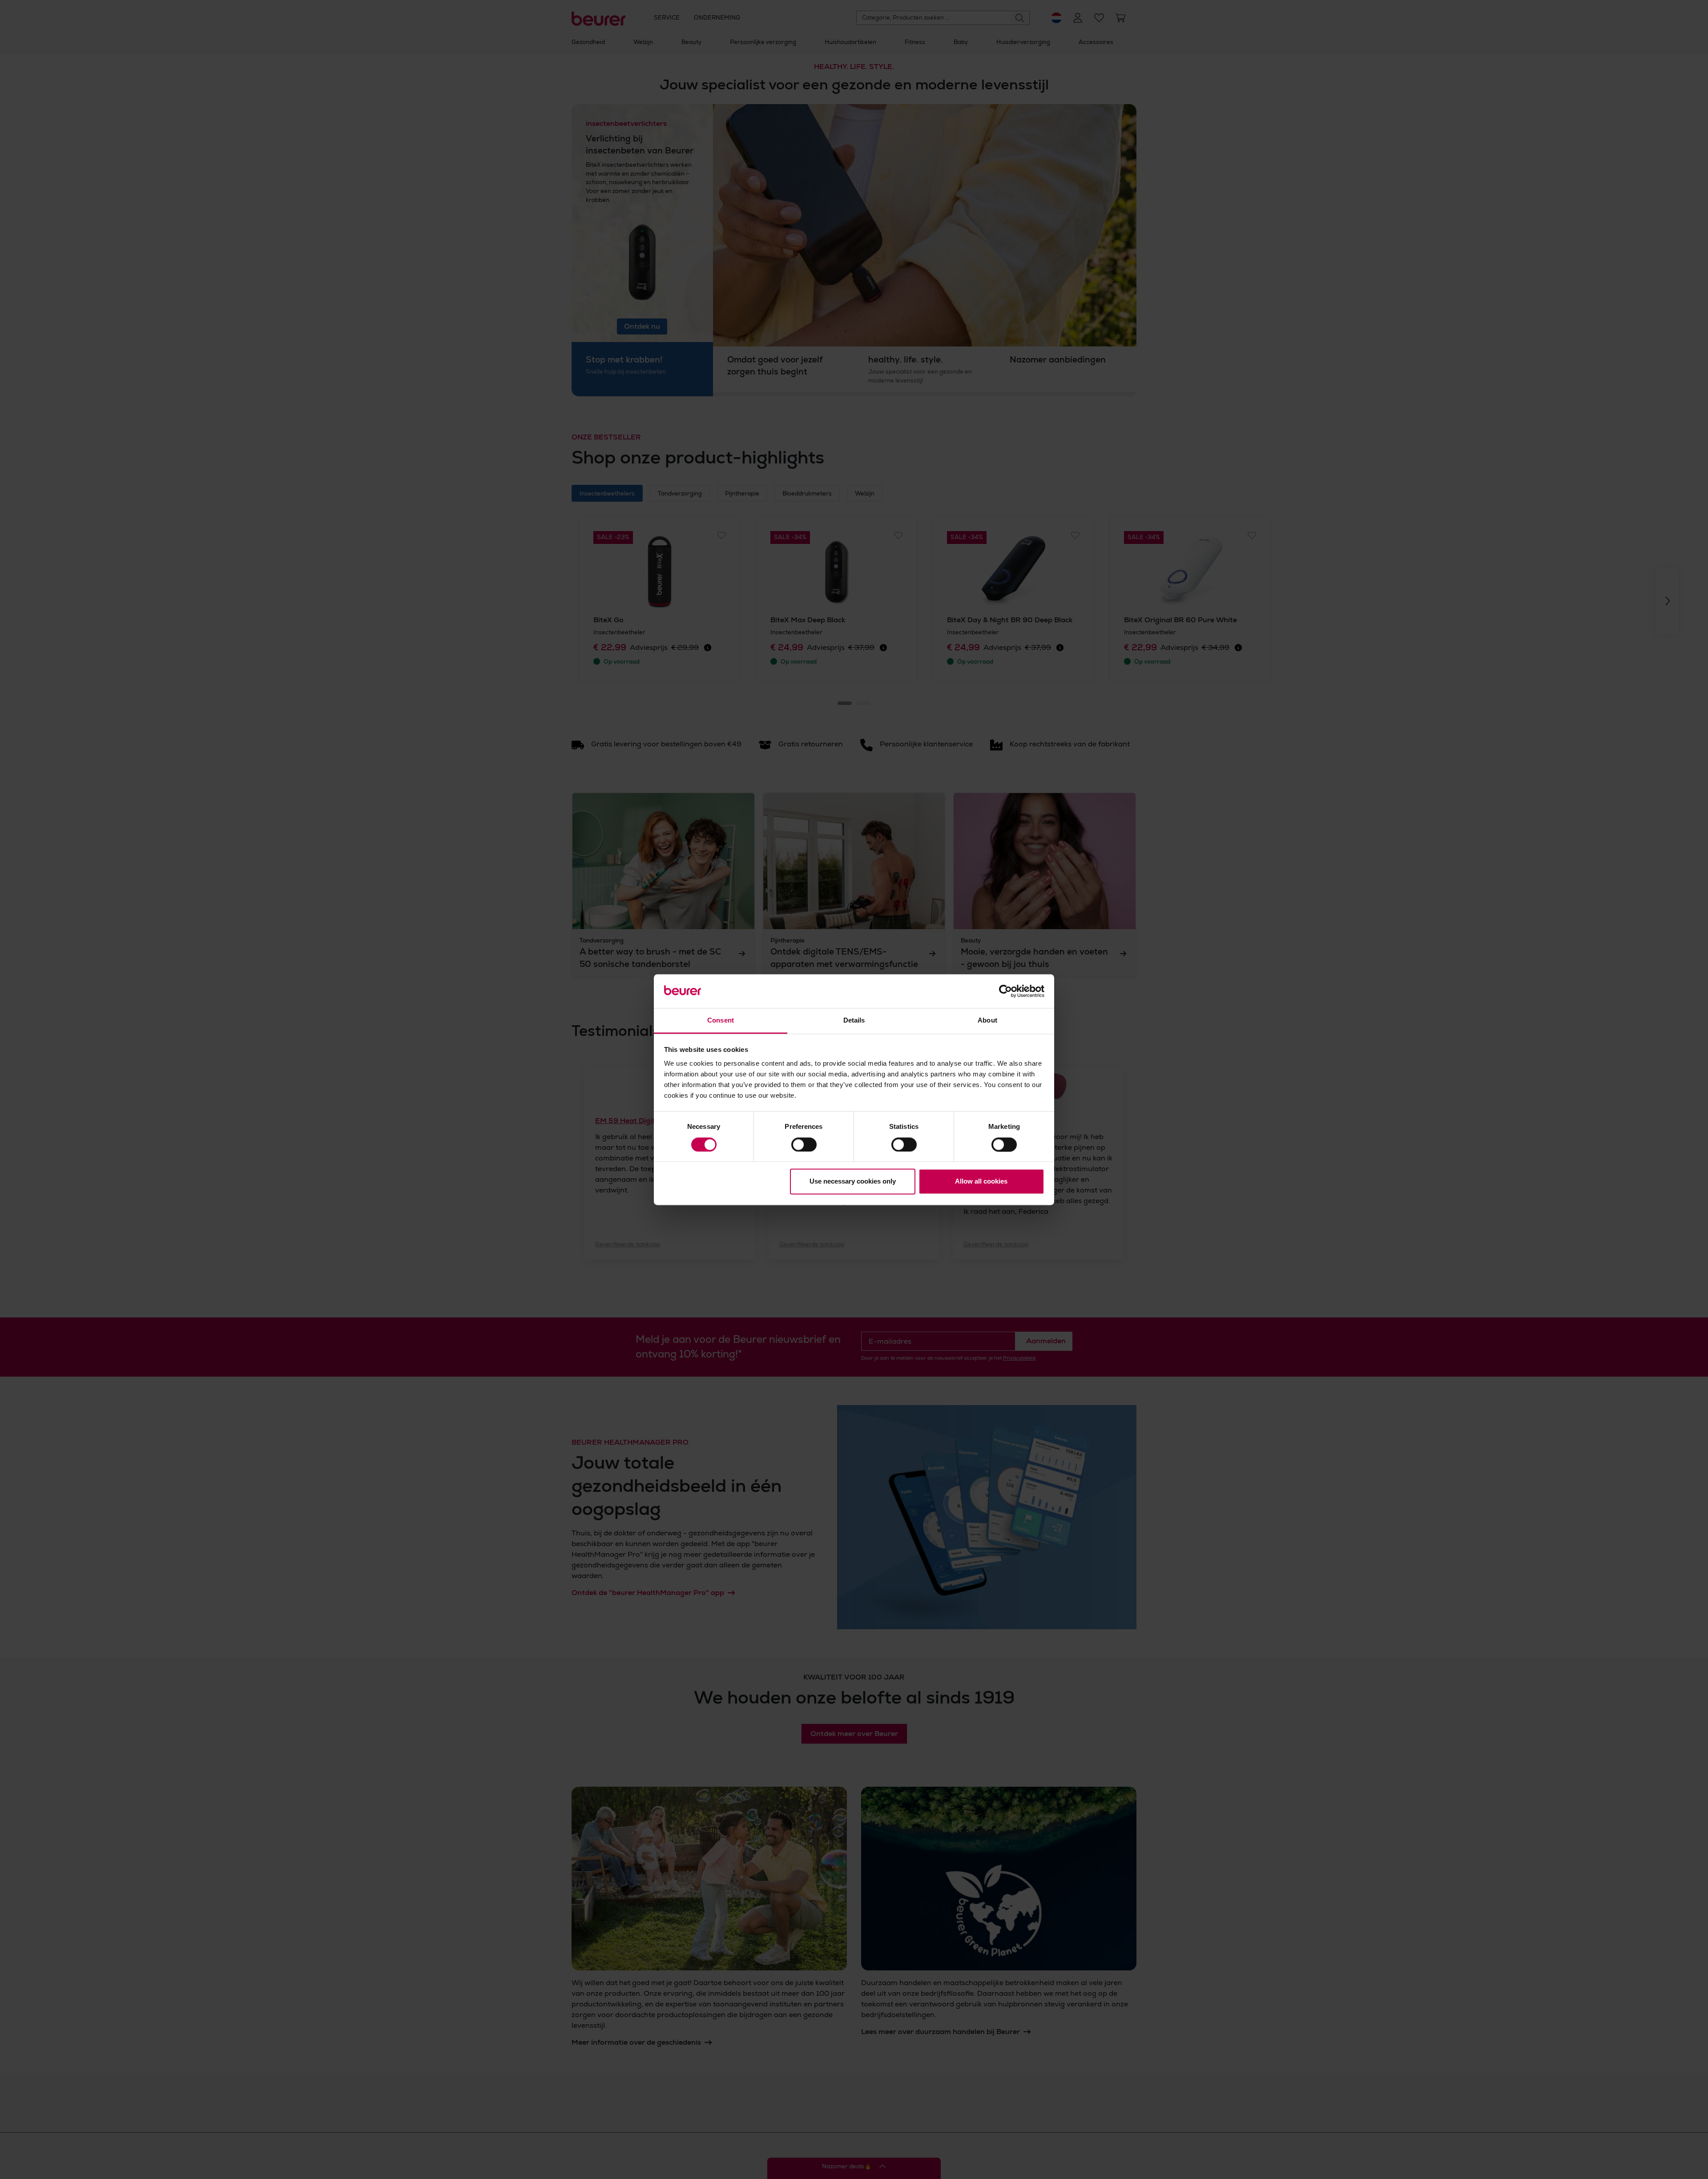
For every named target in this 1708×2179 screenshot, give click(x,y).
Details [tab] (854, 1021)
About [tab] (987, 1021)
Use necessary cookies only (853, 1182)
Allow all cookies (981, 1182)
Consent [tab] (721, 1021)
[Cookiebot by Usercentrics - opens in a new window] (1005, 991)
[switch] (804, 1144)
